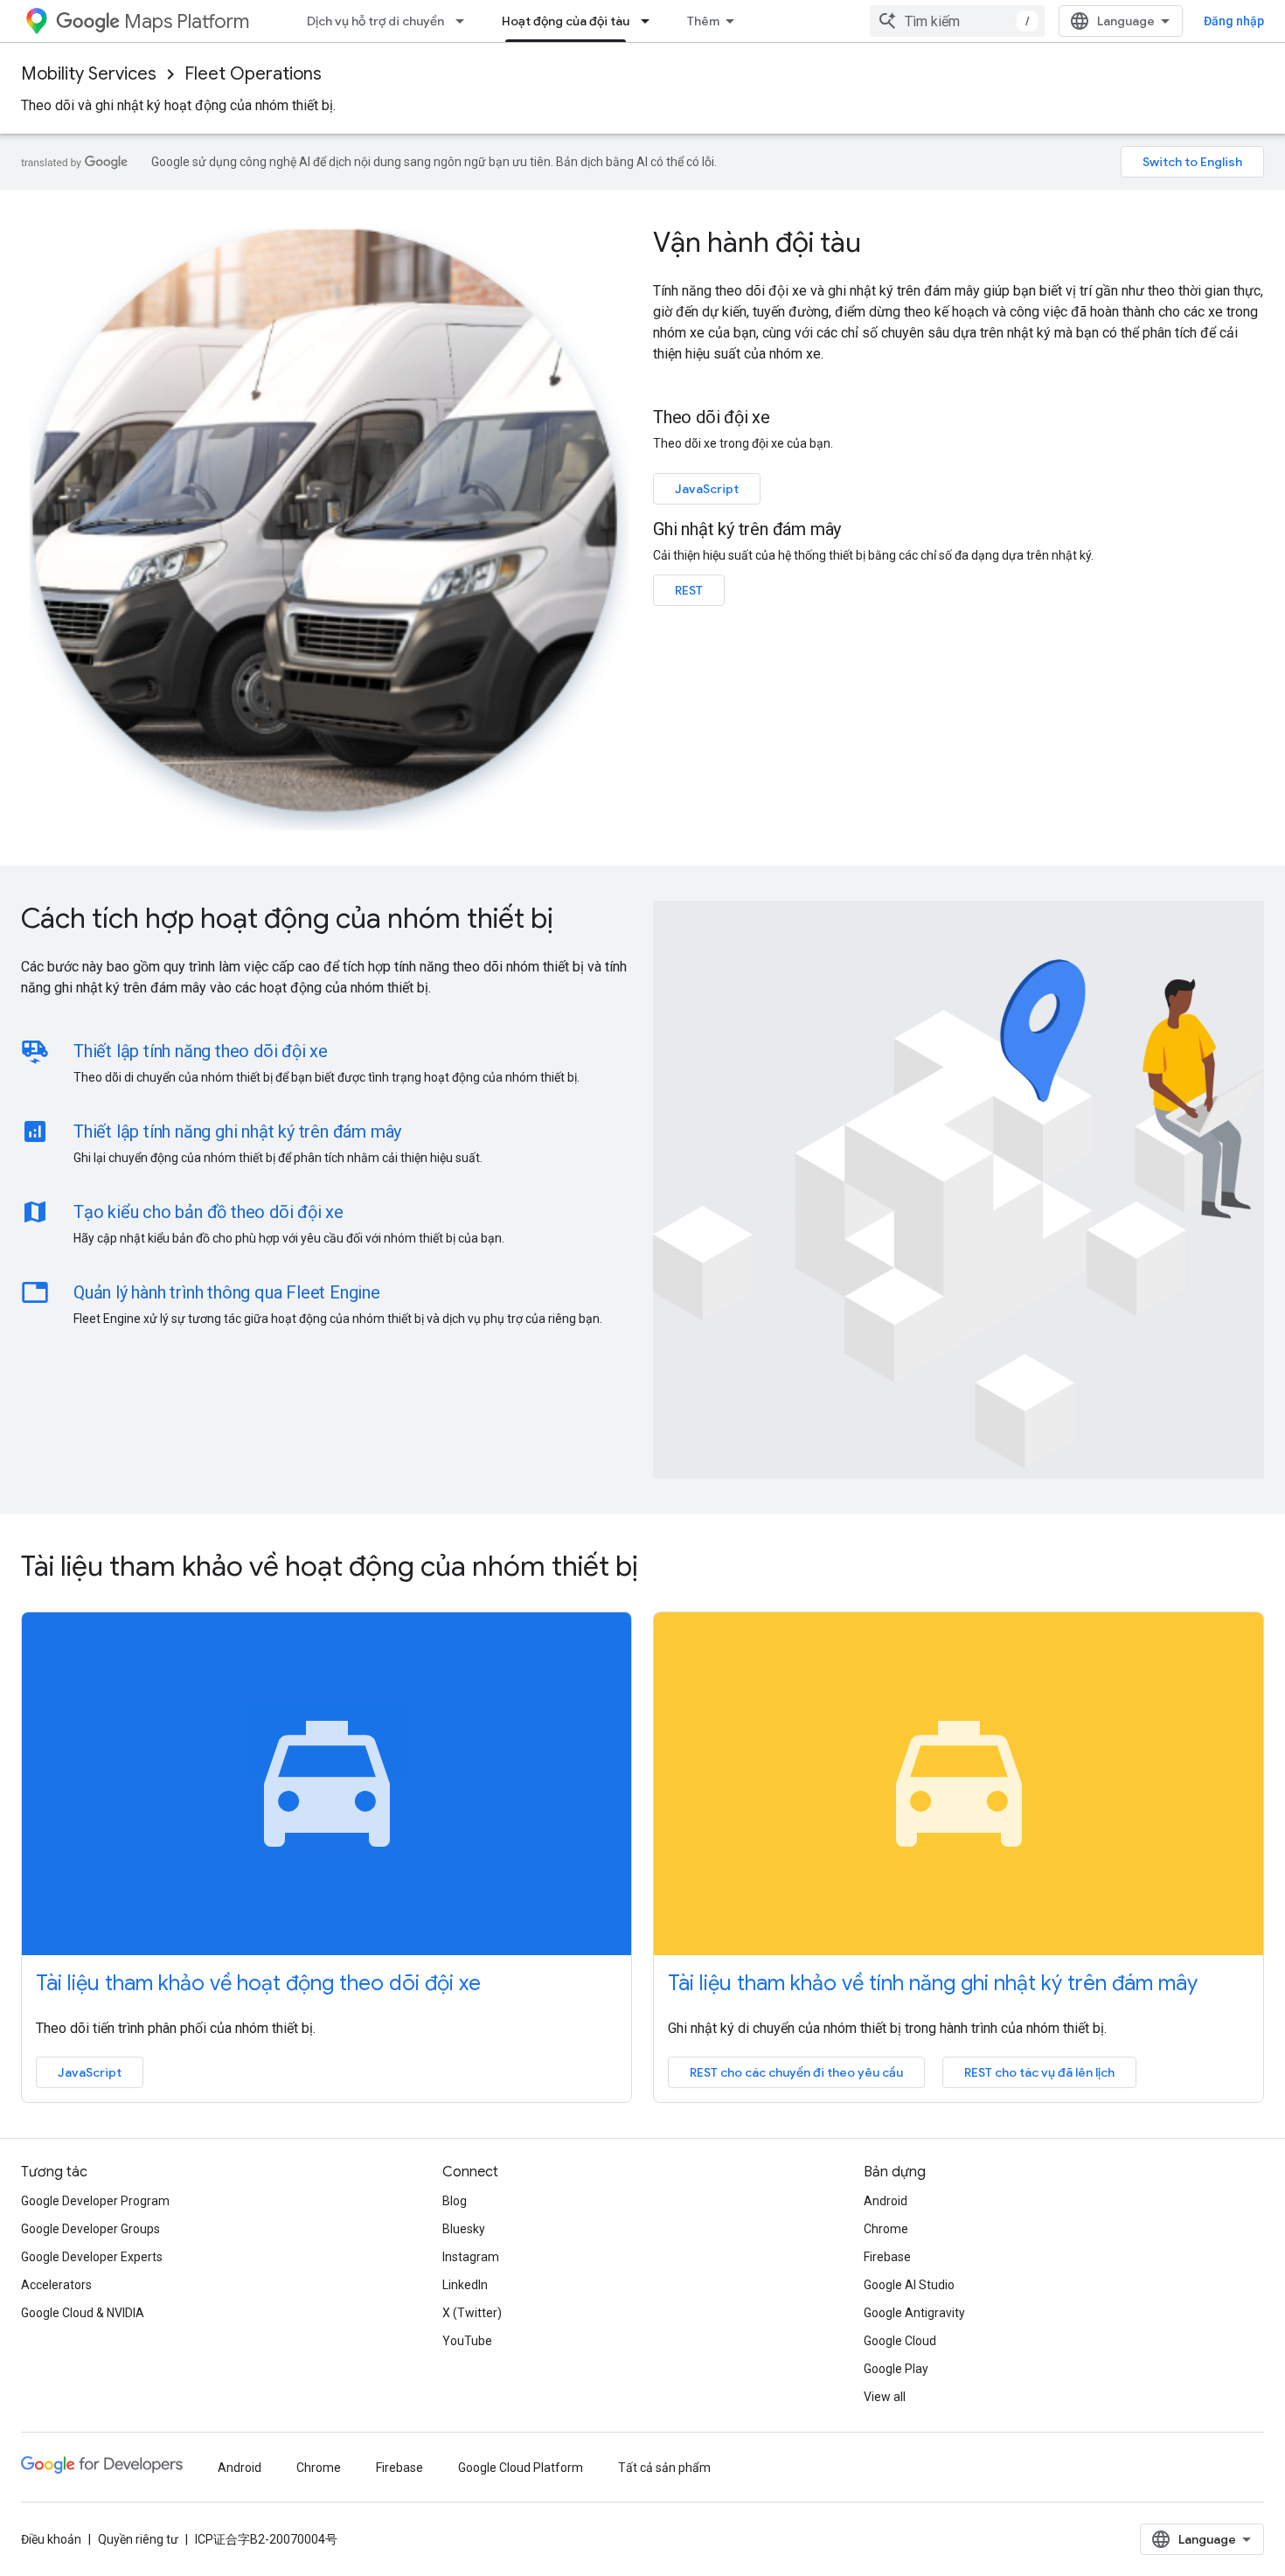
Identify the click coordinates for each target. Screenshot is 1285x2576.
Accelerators (56, 2285)
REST (689, 590)
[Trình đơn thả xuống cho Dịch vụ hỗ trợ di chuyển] (465, 21)
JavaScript (707, 489)
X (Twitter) (472, 2313)
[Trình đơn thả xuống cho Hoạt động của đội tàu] (650, 21)
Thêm (703, 21)
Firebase (887, 2257)
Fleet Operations (253, 74)
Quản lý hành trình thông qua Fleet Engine (227, 1292)
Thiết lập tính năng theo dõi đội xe (201, 1051)
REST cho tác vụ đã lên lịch (1039, 2072)
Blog (455, 2201)
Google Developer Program (95, 2201)
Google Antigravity (914, 2313)
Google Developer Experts (92, 2257)
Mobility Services (89, 74)
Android (886, 2201)
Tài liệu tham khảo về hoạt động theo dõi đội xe (258, 1983)
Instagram (471, 2257)
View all (885, 2397)
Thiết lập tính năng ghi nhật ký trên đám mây (237, 1131)
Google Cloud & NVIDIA (83, 2313)
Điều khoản (51, 2539)
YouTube (467, 2341)
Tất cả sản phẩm (664, 2468)
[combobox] (957, 21)
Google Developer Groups (90, 2229)
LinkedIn (465, 2285)
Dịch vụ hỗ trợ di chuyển (375, 21)
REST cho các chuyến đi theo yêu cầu (796, 2072)
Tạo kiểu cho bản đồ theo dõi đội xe (208, 1212)
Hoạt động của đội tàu (566, 21)
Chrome (886, 2229)
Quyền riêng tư (138, 2539)
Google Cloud (900, 2341)
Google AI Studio (909, 2285)
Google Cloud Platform (521, 2468)
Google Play (896, 2369)
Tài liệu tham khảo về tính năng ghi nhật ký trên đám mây (933, 1983)
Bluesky (464, 2229)
